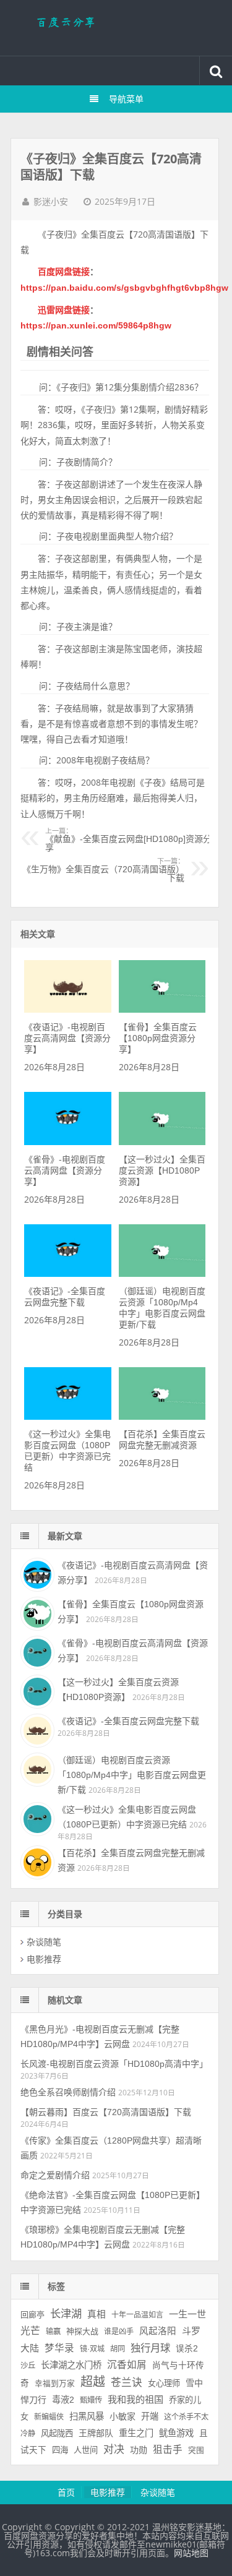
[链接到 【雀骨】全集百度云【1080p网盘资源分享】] (162, 1010)
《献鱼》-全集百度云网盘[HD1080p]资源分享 (128, 840)
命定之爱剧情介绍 (55, 2175)
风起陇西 (57, 2433)
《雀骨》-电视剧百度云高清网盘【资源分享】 (65, 1170)
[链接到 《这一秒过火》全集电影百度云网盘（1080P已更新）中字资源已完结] (68, 1417)
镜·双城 (92, 2349)
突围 (196, 2450)
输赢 (53, 2332)
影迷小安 (51, 202)
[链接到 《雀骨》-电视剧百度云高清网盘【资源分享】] (68, 1142)
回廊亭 (32, 2315)
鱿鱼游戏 (176, 2433)
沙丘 (28, 2366)
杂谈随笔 (44, 1942)
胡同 (118, 2349)
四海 (60, 2450)
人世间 (86, 2450)
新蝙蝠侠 (49, 2417)
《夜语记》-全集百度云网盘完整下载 (128, 1721)
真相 (97, 2314)
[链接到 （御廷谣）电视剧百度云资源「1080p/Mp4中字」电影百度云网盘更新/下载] (162, 1274)
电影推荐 (44, 1959)
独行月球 (150, 2348)
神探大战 (82, 2331)
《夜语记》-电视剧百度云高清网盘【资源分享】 (67, 1038)
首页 (66, 2492)
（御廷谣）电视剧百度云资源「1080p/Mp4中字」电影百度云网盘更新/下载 (132, 1775)
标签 (56, 2286)
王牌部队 (96, 2433)
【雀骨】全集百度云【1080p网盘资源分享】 (158, 1038)
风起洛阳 (158, 2331)
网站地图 (191, 2553)
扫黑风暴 (87, 2416)
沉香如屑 (127, 2365)
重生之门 (136, 2433)
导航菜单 (126, 99)
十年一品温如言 (137, 2315)
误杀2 (187, 2349)
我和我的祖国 (135, 2399)
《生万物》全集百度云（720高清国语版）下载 (103, 870)
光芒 (30, 2331)
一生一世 (187, 2314)
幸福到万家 (55, 2384)
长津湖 (66, 2314)
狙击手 (168, 2449)
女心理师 (164, 2383)
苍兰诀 (127, 2383)
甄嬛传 (91, 2400)
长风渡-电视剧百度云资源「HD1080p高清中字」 (114, 2064)
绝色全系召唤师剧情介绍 (68, 2092)
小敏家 (122, 2416)
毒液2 (63, 2400)
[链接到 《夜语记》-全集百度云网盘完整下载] (68, 1274)
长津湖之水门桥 (71, 2365)
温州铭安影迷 (116, 28)
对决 (114, 2449)
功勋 (139, 2450)
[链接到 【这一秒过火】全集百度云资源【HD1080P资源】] (162, 1142)
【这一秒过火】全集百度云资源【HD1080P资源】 (162, 1170)
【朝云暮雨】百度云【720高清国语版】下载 (106, 2112)
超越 (93, 2382)
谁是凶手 (119, 2332)
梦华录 (59, 2348)
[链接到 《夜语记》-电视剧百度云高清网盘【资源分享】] (68, 1010)
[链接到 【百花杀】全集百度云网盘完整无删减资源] (162, 1417)
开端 (150, 2416)
